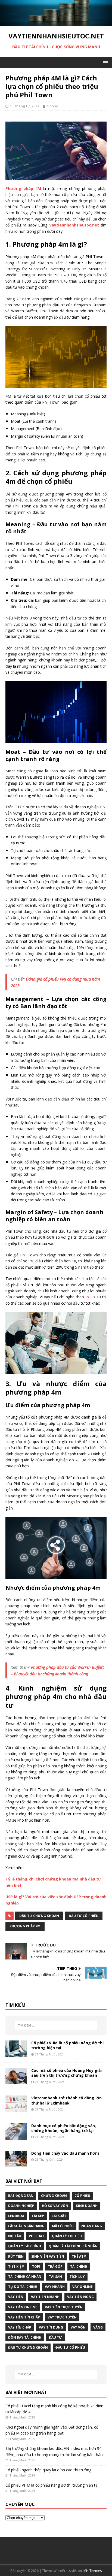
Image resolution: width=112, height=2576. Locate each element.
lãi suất (59, 2216)
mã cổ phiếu (63, 2226)
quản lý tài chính (25, 2246)
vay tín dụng (51, 2327)
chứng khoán (54, 2196)
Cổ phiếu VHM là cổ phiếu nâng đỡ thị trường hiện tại (67, 2045)
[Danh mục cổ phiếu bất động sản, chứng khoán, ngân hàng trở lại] (16, 2136)
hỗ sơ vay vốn (55, 2206)
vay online (83, 2287)
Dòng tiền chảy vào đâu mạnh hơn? (65, 2153)
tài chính (79, 2267)
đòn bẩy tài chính (25, 2337)
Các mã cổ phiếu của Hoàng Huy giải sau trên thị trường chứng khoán (66, 2073)
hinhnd (52, 106)
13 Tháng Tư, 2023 (24, 106)
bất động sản (21, 2196)
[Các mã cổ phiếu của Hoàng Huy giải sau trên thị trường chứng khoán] (16, 2081)
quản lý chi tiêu (67, 2236)
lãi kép (38, 2216)
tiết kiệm (16, 2267)
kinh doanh (87, 2206)
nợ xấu (15, 2236)
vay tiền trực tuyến (64, 2307)
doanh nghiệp (21, 2206)
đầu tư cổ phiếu (84, 1916)
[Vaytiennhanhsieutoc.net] (56, 23)
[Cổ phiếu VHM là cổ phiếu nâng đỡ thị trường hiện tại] (16, 2054)
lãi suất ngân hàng (26, 2226)
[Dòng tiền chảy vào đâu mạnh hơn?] (16, 2164)
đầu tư (55, 2337)
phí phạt (37, 2236)
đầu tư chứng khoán (39, 1916)
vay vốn (78, 2327)
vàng (98, 2327)
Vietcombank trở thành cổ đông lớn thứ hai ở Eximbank (66, 2100)
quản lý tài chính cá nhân (73, 2246)
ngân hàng (92, 2226)
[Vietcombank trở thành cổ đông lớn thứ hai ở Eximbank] (16, 2109)
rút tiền (16, 2256)
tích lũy (77, 2277)
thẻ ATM (79, 2256)
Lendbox (16, 2216)
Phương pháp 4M (25, 1926)
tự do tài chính (23, 2287)
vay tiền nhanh (45, 2297)
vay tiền (16, 2297)
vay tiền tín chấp (24, 2317)
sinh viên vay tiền (48, 2256)
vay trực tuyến (62, 2317)
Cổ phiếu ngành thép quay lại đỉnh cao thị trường (48, 2470)
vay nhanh (55, 2287)
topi (36, 2267)
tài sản (55, 2277)
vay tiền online (23, 2307)
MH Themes (93, 2571)
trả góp (55, 2267)
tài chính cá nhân (25, 2277)
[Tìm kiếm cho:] (56, 2025)
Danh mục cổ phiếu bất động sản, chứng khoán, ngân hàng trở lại (64, 2128)
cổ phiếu (82, 2196)
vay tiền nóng (80, 2297)
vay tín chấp (20, 2327)
